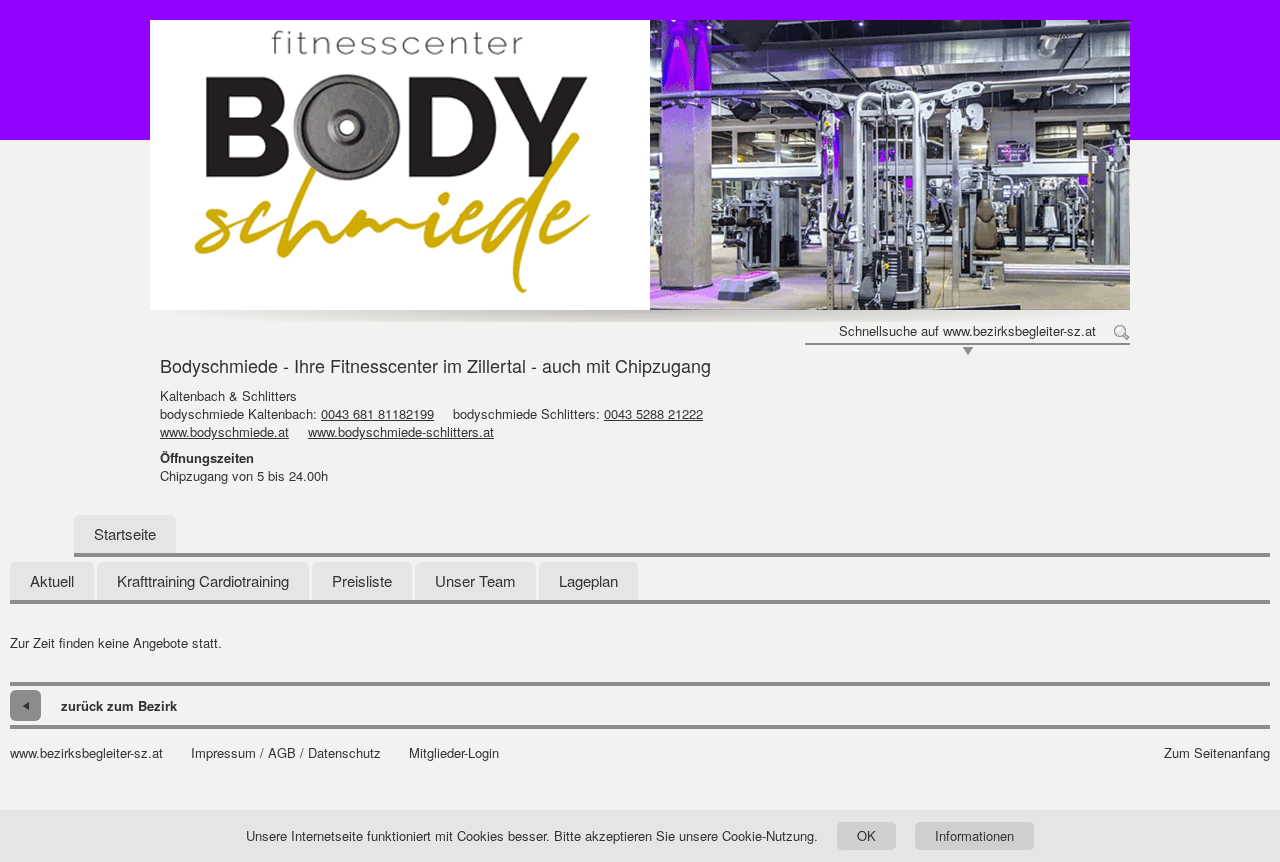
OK (866, 835)
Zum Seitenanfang (1217, 753)
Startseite (125, 533)
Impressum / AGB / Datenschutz (286, 753)
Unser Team (475, 580)
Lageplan (588, 580)
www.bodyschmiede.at (224, 431)
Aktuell (52, 580)
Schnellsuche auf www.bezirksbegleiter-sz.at (967, 331)
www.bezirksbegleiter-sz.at (86, 753)
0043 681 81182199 (377, 413)
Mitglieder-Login (454, 753)
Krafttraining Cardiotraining (203, 580)
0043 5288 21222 (653, 413)
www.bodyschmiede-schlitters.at (401, 431)
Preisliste (362, 580)
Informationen (974, 835)
